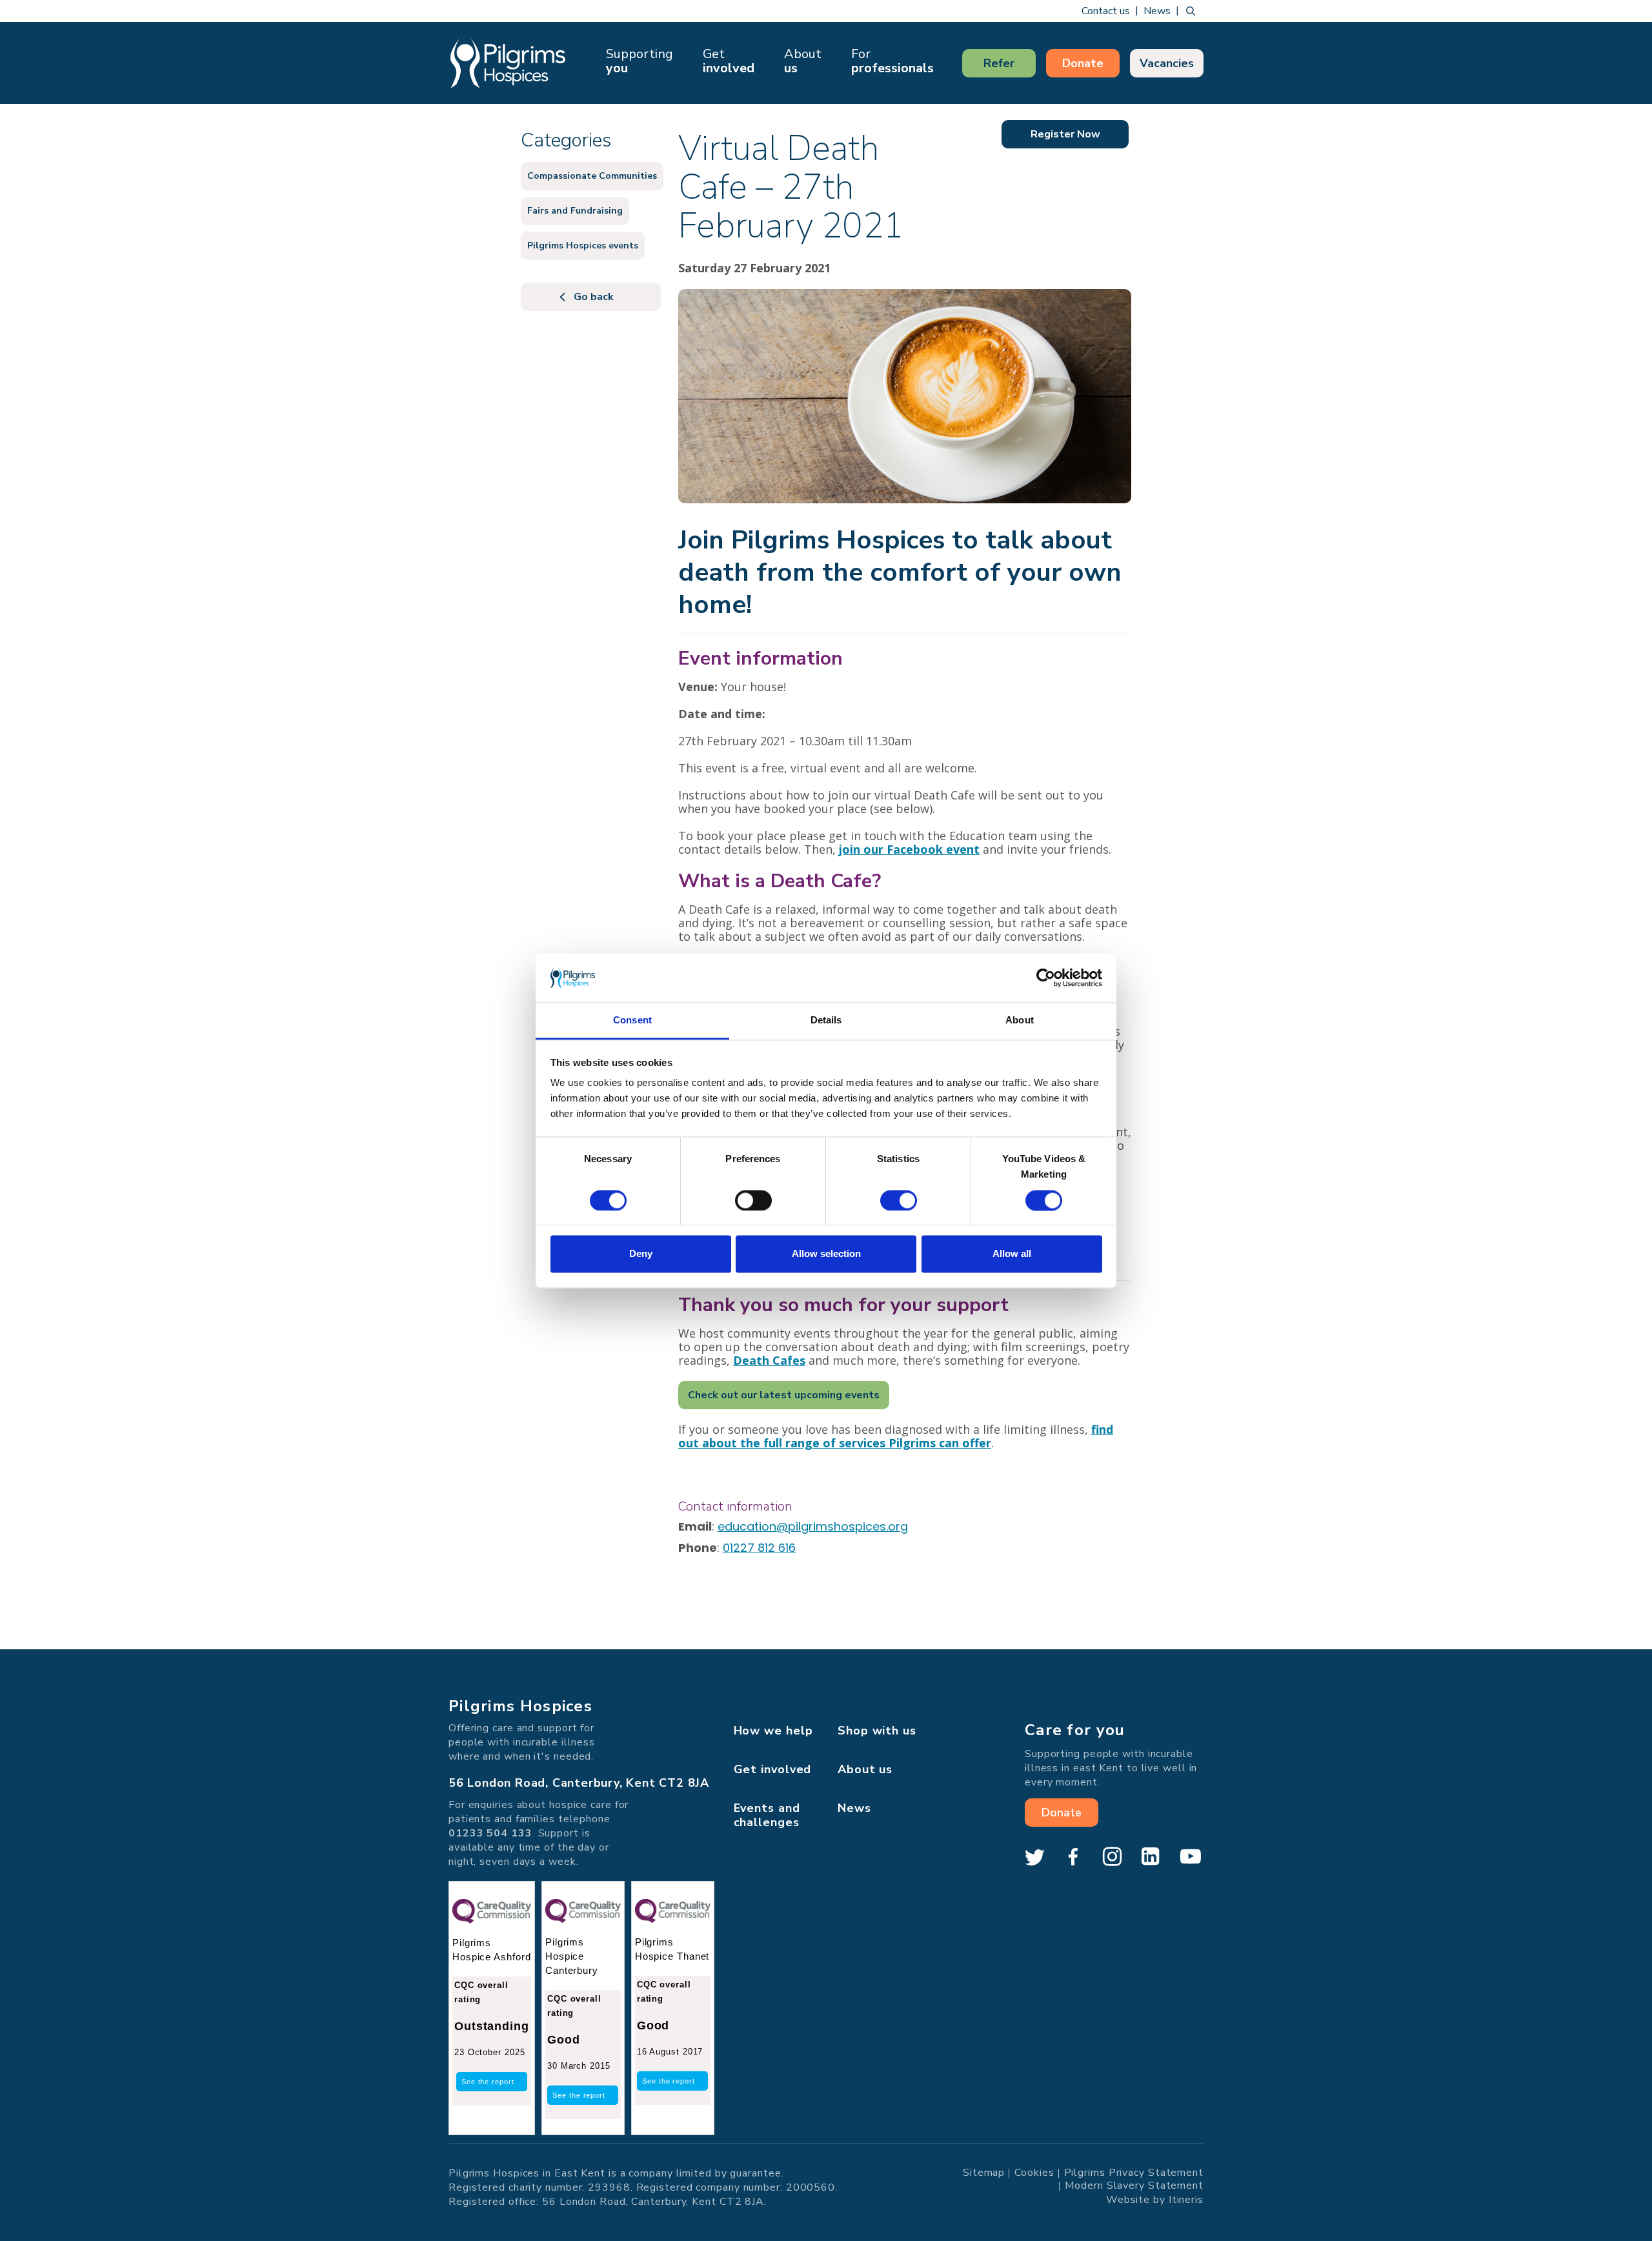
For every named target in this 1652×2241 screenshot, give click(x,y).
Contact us (1106, 11)
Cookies (1034, 2173)
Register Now (1065, 134)
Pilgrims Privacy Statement (1134, 2173)
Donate (1083, 63)
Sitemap (984, 2173)
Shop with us (877, 1731)
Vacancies (1167, 63)
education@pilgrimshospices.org (813, 1526)
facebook (1073, 1857)
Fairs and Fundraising (575, 211)
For (892, 61)
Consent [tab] (632, 1020)
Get (729, 61)
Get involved (773, 1769)
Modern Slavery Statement (1134, 2186)
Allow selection (826, 1254)
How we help (773, 1731)
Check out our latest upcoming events (784, 1395)
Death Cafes (769, 1360)
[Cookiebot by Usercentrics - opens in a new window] (1046, 978)
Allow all (1012, 1254)
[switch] (753, 1200)
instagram (1112, 1857)
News (1157, 11)
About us (865, 1769)
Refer (999, 63)
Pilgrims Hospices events (583, 246)
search (1191, 11)
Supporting (640, 61)
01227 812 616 (759, 1548)
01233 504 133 (490, 1833)
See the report (488, 2082)
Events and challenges (767, 1815)
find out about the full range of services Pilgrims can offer (896, 1436)
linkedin (1151, 1857)
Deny (641, 1254)
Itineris (1186, 2200)
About (803, 61)
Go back (594, 297)
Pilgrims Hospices (508, 63)
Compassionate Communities (592, 176)
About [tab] (1020, 1020)
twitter (1034, 1857)
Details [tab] (826, 1020)
